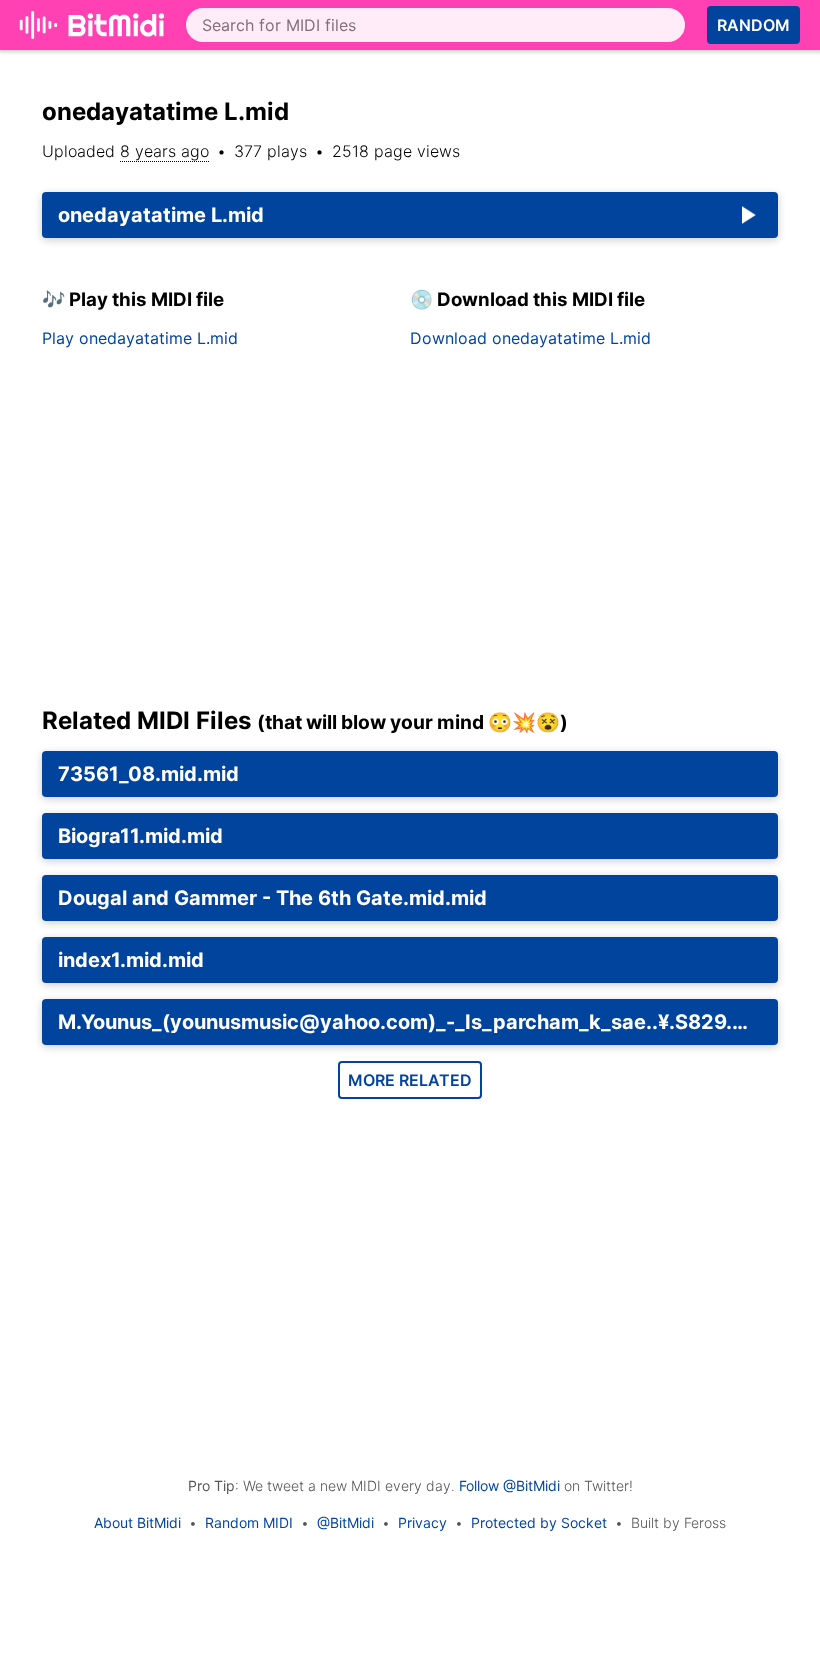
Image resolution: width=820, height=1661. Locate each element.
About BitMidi (137, 1522)
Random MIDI (249, 1522)
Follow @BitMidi (509, 1485)
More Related (410, 1080)
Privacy (422, 1522)
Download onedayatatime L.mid (530, 338)
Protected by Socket (539, 1522)
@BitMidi (345, 1522)
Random (753, 25)
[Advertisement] (410, 535)
